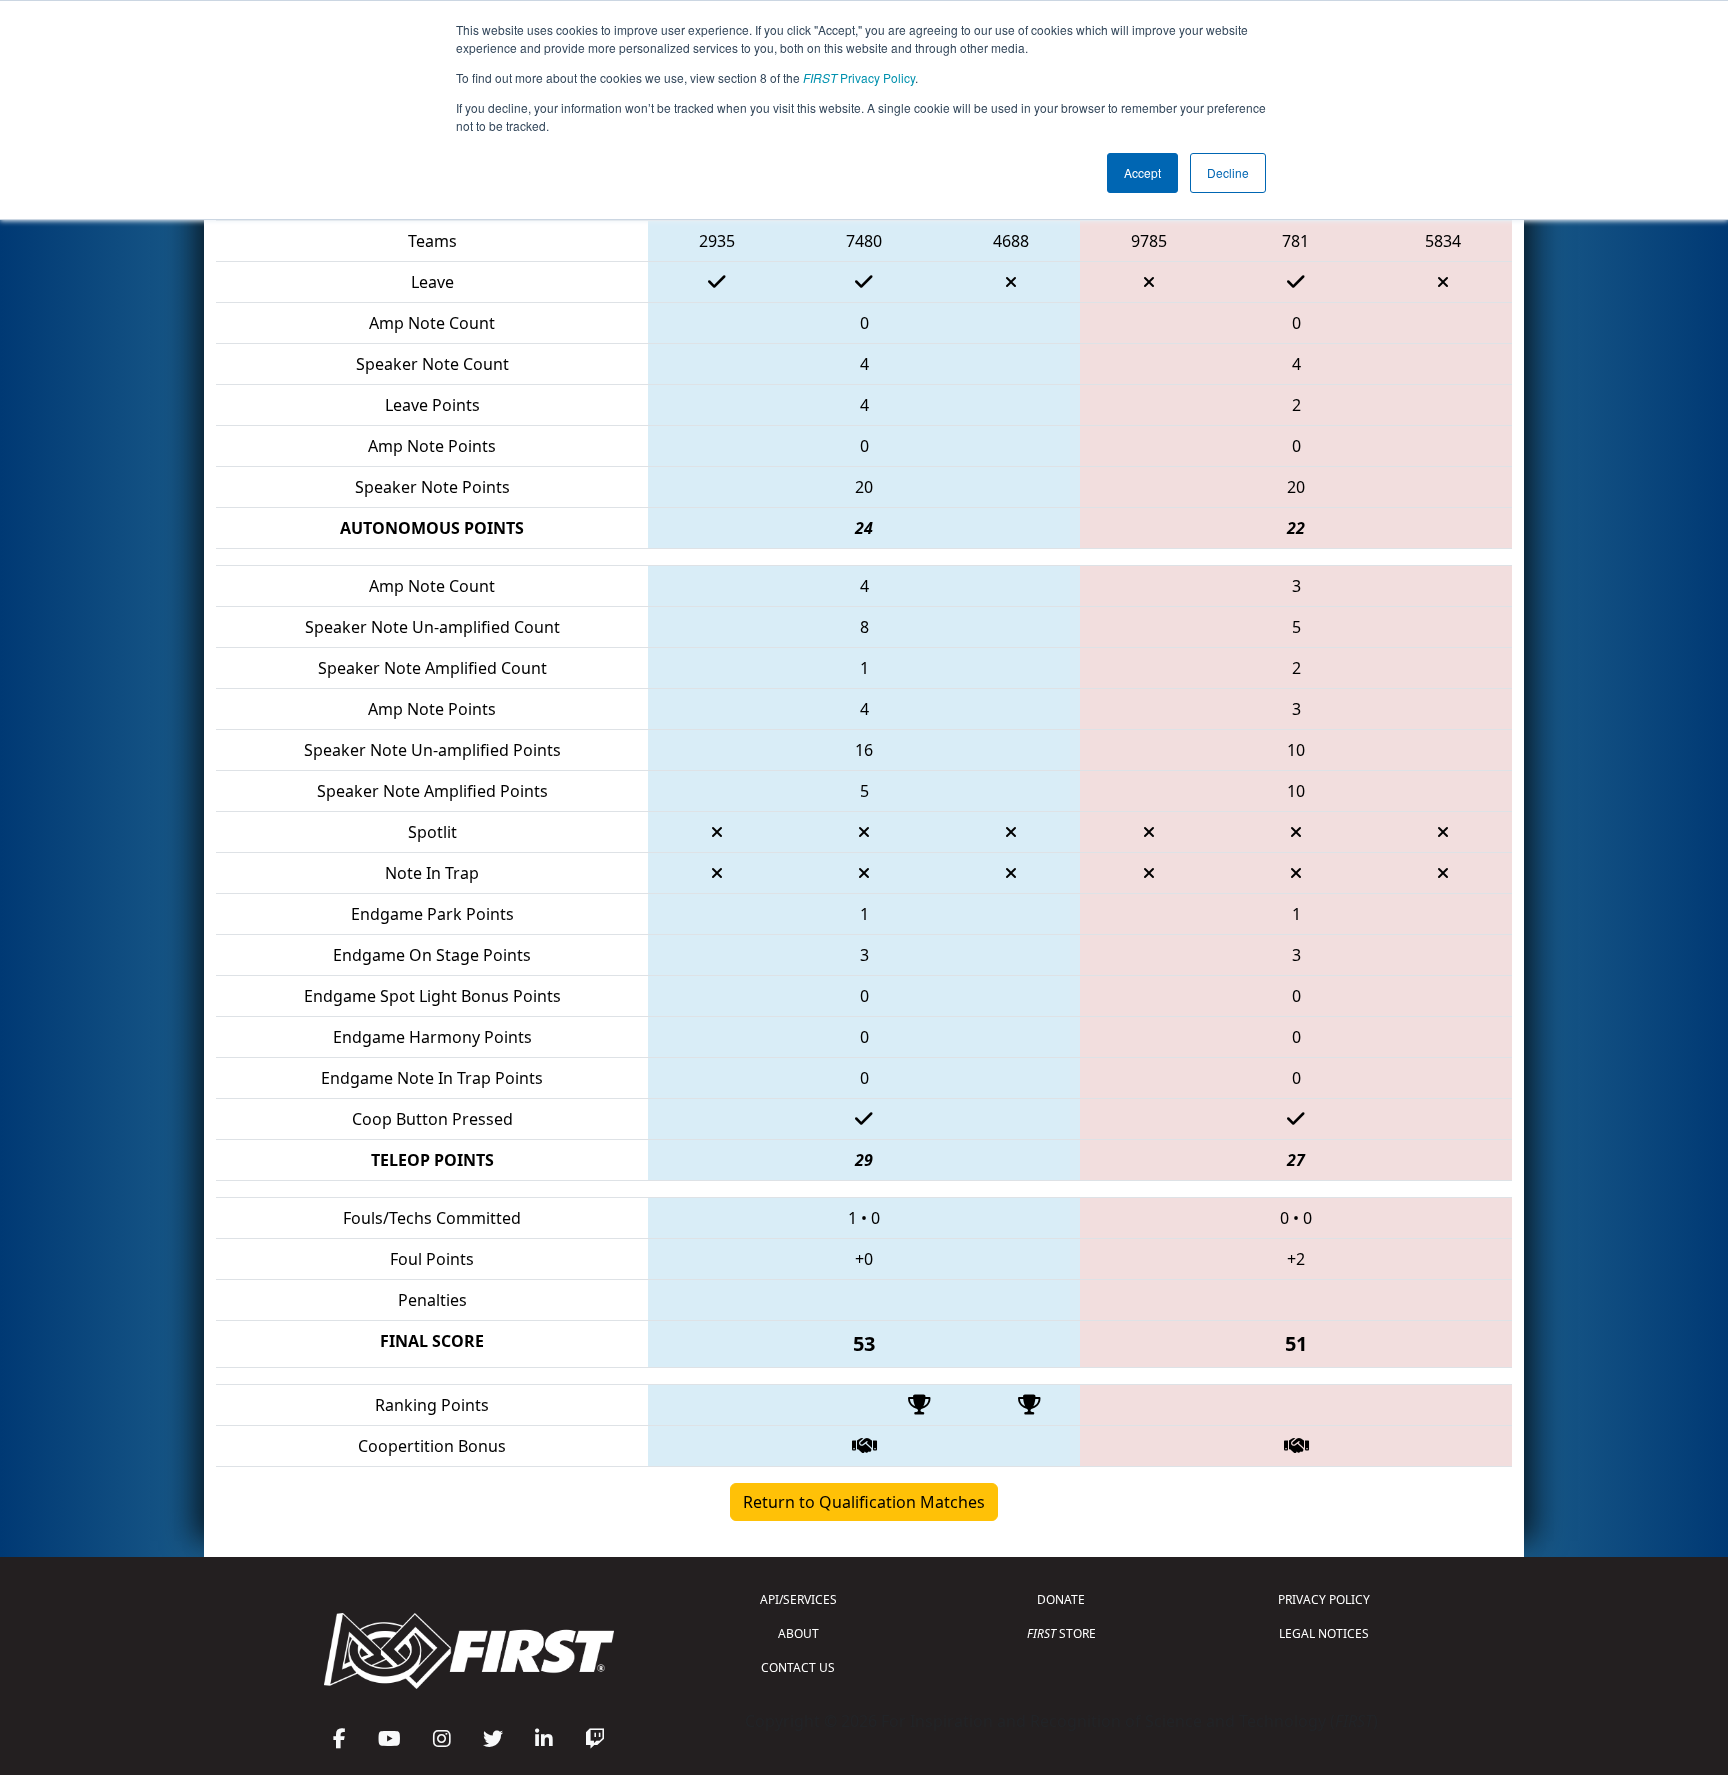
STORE (1061, 1633)
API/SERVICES (798, 1599)
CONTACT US (798, 1667)
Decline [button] (1228, 172)
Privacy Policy (859, 77)
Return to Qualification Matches (864, 1502)
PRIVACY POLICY (1324, 1599)
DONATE (1061, 1599)
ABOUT (798, 1633)
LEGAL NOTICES (1324, 1633)
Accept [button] (1142, 172)
